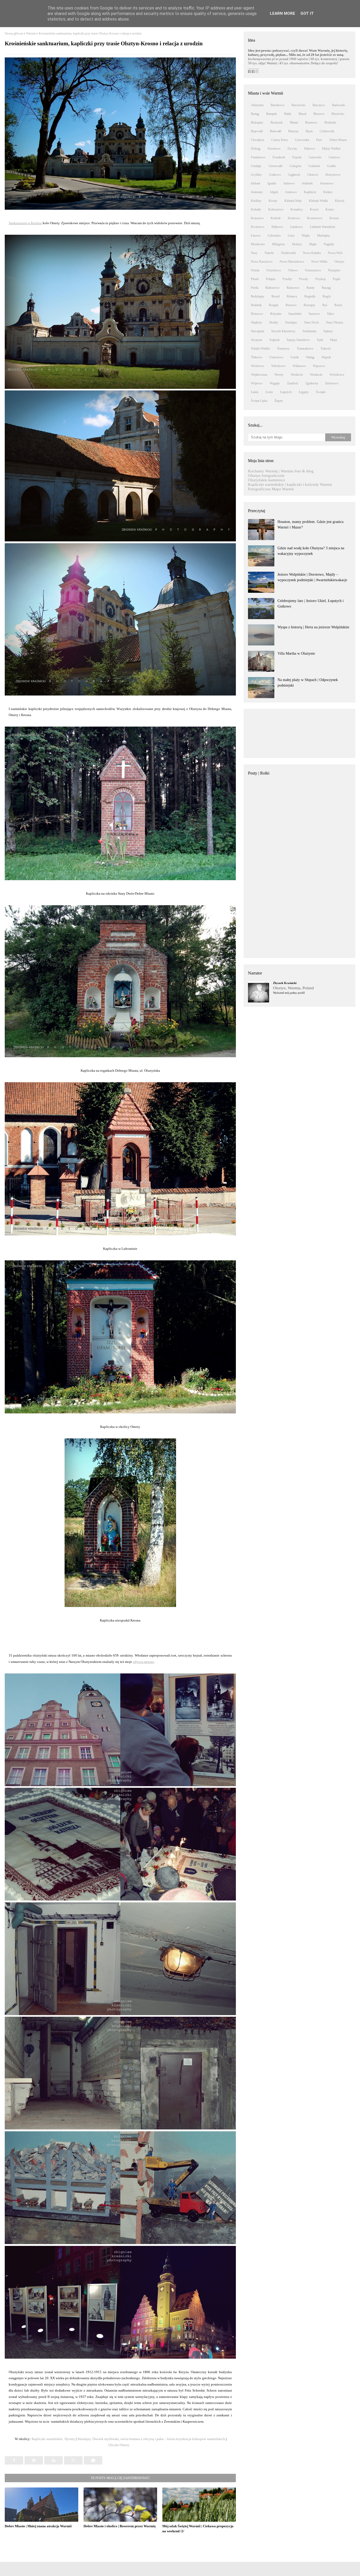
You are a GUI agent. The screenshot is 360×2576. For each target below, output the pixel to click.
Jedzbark (307, 183)
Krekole (276, 218)
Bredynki (330, 123)
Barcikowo (278, 105)
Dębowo (310, 149)
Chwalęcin (257, 140)
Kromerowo (315, 218)
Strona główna (14, 33)
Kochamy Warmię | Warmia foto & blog (281, 471)
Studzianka (309, 331)
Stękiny (328, 331)
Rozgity (274, 305)
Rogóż (327, 296)
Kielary (328, 192)
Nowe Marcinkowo (292, 262)
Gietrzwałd (275, 166)
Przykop (320, 279)
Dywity (292, 149)
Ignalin (272, 183)
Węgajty (275, 383)
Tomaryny (283, 349)
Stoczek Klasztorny (283, 331)
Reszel (276, 296)
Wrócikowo (337, 375)
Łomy (269, 392)
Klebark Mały (293, 201)
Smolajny (291, 322)
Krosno (334, 218)
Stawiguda (257, 331)
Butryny (293, 131)
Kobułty (256, 209)
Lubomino (274, 236)
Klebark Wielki (318, 201)
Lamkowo (296, 227)
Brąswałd (257, 131)
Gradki (331, 166)
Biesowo (319, 114)
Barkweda (338, 105)
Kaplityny (310, 192)
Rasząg (326, 288)
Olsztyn (339, 262)
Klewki (340, 201)
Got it (307, 13)
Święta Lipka (259, 401)
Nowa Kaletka (312, 253)
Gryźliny (256, 175)
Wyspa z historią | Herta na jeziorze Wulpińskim (313, 627)
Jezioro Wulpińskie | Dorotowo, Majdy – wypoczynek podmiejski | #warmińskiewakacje (312, 577)
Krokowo (294, 218)
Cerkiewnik (327, 131)
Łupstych (286, 392)
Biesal (302, 114)
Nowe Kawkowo (262, 262)
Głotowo (313, 175)
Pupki (337, 279)
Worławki (297, 375)
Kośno (330, 209)
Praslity (287, 279)
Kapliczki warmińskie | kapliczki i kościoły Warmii (290, 484)
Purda (255, 288)
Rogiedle (310, 296)
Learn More (283, 13)
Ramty (311, 288)
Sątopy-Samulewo (298, 340)
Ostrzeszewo (313, 270)
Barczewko (298, 105)
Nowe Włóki (319, 262)
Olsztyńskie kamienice (267, 480)
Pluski (255, 279)
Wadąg (310, 357)
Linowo (256, 236)
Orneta (255, 270)
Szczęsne (257, 340)
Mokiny (297, 244)
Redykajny (258, 296)
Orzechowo (274, 270)
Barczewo (319, 105)
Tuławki (326, 349)
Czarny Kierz (279, 140)
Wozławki (316, 375)
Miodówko (258, 244)
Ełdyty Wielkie (331, 149)
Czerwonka (302, 140)
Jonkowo (291, 192)
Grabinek (314, 166)
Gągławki (294, 175)
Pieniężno (334, 270)
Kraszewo (257, 218)
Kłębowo (277, 227)
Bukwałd (276, 131)
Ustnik (295, 357)
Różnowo (257, 314)
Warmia (31, 33)
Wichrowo (257, 366)
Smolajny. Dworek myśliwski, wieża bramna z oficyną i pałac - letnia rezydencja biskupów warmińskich (151, 2439)
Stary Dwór (312, 322)
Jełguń (274, 192)
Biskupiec (257, 123)
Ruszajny (309, 305)
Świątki (321, 392)
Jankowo (289, 183)
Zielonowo (332, 383)
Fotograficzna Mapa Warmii (271, 489)
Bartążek (272, 114)
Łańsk (255, 392)
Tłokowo (257, 357)
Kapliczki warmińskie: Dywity (53, 2439)
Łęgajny (304, 392)
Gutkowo (275, 175)
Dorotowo (274, 149)
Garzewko (315, 157)
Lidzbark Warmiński (323, 227)
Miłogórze (278, 244)
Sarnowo (314, 314)
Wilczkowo (278, 366)
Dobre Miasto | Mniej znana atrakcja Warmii (38, 2526)
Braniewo (311, 123)
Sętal (320, 340)
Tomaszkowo (305, 349)
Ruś (325, 305)
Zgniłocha (312, 383)
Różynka (276, 314)
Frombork (279, 157)
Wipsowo (319, 366)
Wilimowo (299, 366)
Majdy (306, 236)
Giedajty (256, 166)
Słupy (334, 340)
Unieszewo (276, 357)
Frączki (297, 157)
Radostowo (273, 288)
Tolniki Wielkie (260, 349)
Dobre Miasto (338, 140)
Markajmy (323, 236)
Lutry (291, 236)
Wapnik (326, 357)
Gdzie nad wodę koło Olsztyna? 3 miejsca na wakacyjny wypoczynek (311, 551)
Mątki (313, 244)
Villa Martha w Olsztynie (296, 653)
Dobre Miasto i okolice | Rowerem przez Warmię (120, 2526)
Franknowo (258, 157)
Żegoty (279, 401)
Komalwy (297, 209)
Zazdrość (293, 383)
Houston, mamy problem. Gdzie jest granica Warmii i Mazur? (310, 525)
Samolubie (295, 314)
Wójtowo (257, 383)
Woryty (279, 375)
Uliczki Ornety (119, 2445)
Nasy (254, 253)
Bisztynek (277, 123)
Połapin (271, 279)
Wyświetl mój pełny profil (289, 993)
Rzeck (338, 305)
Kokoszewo (276, 209)
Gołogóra (295, 166)
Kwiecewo (258, 227)
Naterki (269, 253)
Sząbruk (274, 340)
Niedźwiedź (288, 253)
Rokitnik (256, 305)
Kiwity (273, 201)
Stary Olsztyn (335, 322)
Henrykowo (333, 175)
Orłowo (293, 270)
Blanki (294, 123)
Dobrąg (256, 149)
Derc (319, 140)
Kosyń (314, 209)
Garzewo (334, 157)
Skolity (274, 322)
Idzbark (256, 183)
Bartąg (255, 114)
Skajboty (256, 322)
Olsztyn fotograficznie (266, 476)
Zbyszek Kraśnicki (285, 983)
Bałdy (288, 114)
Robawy (292, 296)
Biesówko (338, 114)
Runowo (291, 305)
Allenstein (257, 105)
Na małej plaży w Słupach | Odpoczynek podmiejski (308, 683)
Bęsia (309, 131)
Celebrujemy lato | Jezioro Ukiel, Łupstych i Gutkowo (311, 604)
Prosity (304, 279)
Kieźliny (256, 201)
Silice (330, 314)
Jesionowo (327, 183)
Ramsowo (293, 288)
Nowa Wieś (335, 253)
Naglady (329, 244)
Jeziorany (257, 192)
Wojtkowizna (259, 375)
